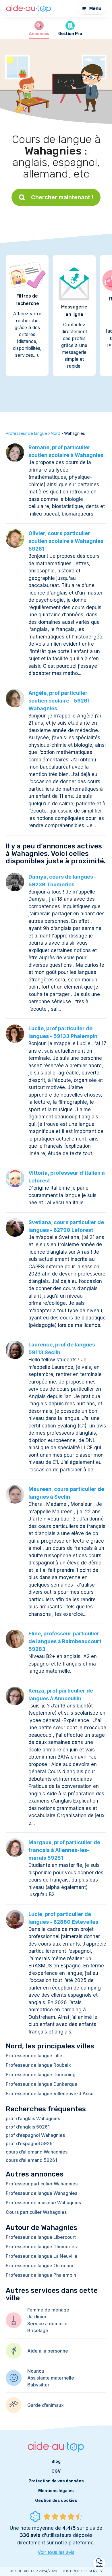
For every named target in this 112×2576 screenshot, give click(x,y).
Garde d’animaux (46, 2405)
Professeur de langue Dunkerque (41, 2084)
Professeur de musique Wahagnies (43, 2203)
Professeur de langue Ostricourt (40, 2266)
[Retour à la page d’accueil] (29, 9)
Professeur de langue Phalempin (41, 2275)
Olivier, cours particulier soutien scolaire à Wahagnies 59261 (66, 541)
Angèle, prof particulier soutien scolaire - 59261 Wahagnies (59, 701)
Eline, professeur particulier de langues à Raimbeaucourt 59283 (65, 1641)
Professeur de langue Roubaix (38, 2065)
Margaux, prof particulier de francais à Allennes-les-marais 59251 (64, 1850)
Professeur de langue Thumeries (41, 2247)
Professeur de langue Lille (34, 2056)
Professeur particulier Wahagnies (42, 2184)
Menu (95, 8)
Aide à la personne (48, 2351)
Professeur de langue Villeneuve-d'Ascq (50, 2093)
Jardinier (37, 2317)
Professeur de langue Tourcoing (41, 2075)
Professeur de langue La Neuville (42, 2256)
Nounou (36, 2371)
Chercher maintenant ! (62, 197)
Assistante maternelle (51, 2378)
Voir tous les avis (56, 2552)
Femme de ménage (48, 2310)
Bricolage (38, 2330)
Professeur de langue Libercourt (41, 2237)
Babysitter (38, 2385)
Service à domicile (47, 2324)
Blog (56, 2461)
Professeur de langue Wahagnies (41, 2193)
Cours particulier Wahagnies (36, 2212)
